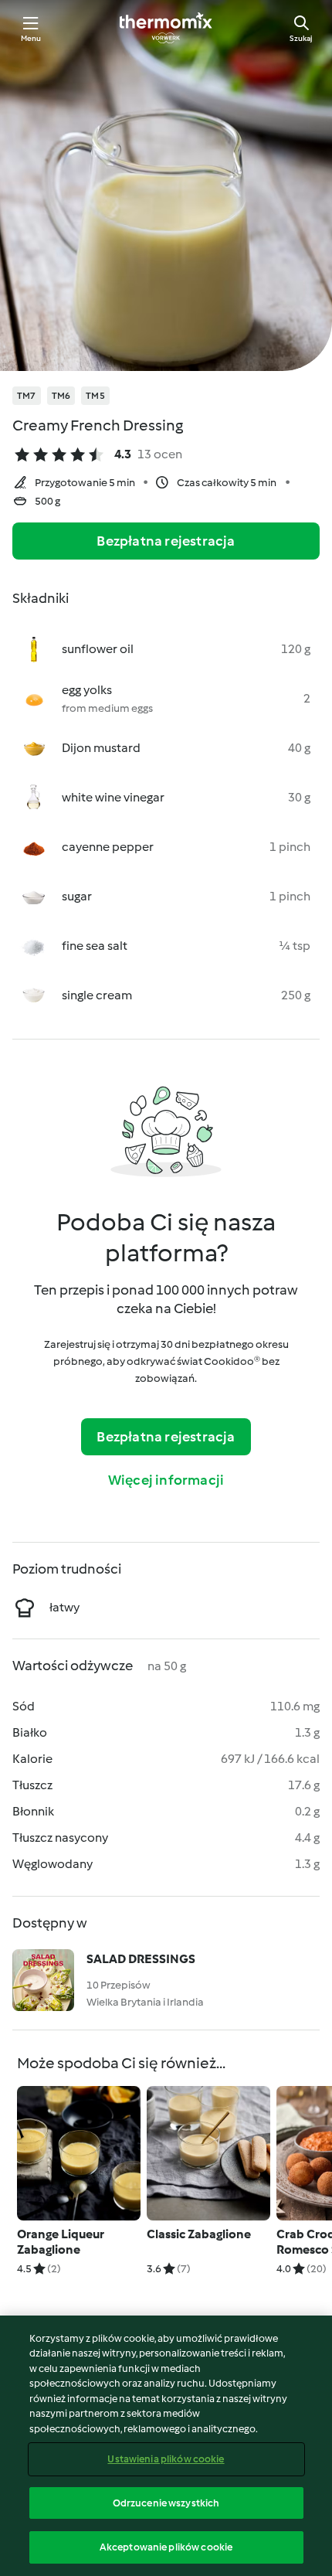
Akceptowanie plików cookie (166, 2547)
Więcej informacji (166, 1480)
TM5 (95, 396)
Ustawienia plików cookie (166, 2459)
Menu (31, 38)
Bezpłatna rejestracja (166, 541)
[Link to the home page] (166, 28)
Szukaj (301, 38)
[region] (166, 2446)
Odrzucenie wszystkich (166, 2503)
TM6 (61, 396)
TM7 (27, 396)
